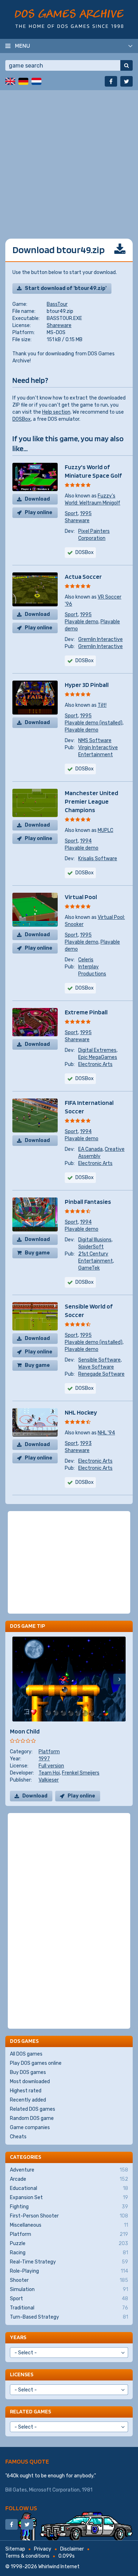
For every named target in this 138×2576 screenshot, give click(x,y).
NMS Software (95, 741)
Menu (22, 46)
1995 (86, 514)
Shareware (59, 325)
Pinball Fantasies (88, 1202)
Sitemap (15, 2549)
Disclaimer (72, 2549)
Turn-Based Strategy (69, 2317)
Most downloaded (30, 2082)
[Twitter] (126, 81)
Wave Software (96, 1367)
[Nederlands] (36, 81)
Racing (69, 2253)
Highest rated (26, 2091)
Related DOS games (33, 2109)
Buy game (37, 1253)
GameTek (89, 1268)
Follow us (21, 2508)
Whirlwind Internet (59, 2567)
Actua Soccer (83, 576)
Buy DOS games (28, 2072)
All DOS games (26, 2054)
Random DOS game (32, 2118)
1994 (86, 841)
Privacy (43, 2549)
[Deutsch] (23, 81)
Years (18, 2337)
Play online (39, 512)
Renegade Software (101, 1374)
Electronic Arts (95, 1064)
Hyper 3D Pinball (87, 685)
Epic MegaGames (98, 1057)
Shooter (69, 2280)
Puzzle (69, 2243)
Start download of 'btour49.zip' (66, 288)
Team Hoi (49, 1773)
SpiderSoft (91, 1247)
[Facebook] (111, 81)
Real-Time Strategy (69, 2262)
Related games (30, 2411)
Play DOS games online (36, 2063)
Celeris (86, 960)
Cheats (18, 2137)
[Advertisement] (69, 159)
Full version (51, 1766)
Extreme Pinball (86, 1012)
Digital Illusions (95, 1240)
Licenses (22, 2374)
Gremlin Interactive (100, 639)
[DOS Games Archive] (69, 19)
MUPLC (105, 830)
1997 (44, 1759)
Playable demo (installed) (94, 723)
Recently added (28, 2100)
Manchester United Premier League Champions (91, 801)
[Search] (126, 65)
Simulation (69, 2289)
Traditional (69, 2308)
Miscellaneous (69, 2225)
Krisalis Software (98, 859)
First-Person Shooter (69, 2216)
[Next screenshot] (119, 1679)
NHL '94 (106, 1433)
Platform (49, 1752)
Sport (71, 514)
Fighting (69, 2207)
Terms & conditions (27, 2556)
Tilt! (102, 705)
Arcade (69, 2179)
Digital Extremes (97, 1050)
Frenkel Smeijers (81, 1773)
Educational (69, 2188)
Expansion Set (69, 2198)
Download (37, 499)
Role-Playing (69, 2271)
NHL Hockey (81, 1412)
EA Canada (90, 1149)
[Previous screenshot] (19, 1679)
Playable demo (82, 622)
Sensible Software (99, 1360)
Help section (56, 412)
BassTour (57, 304)
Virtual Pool (81, 897)
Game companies (30, 2128)
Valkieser (49, 1780)
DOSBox (22, 419)
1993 (86, 1443)
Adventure (69, 2170)
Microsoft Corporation (54, 2490)
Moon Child (25, 1731)
